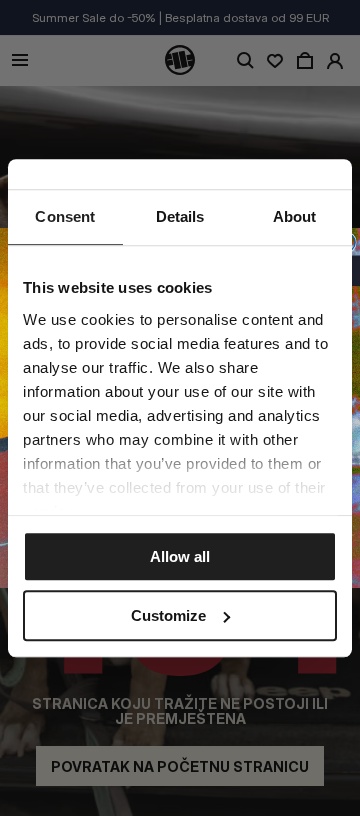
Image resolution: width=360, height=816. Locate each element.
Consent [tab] (65, 216)
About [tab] (295, 216)
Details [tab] (180, 216)
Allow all (180, 556)
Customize (168, 615)
